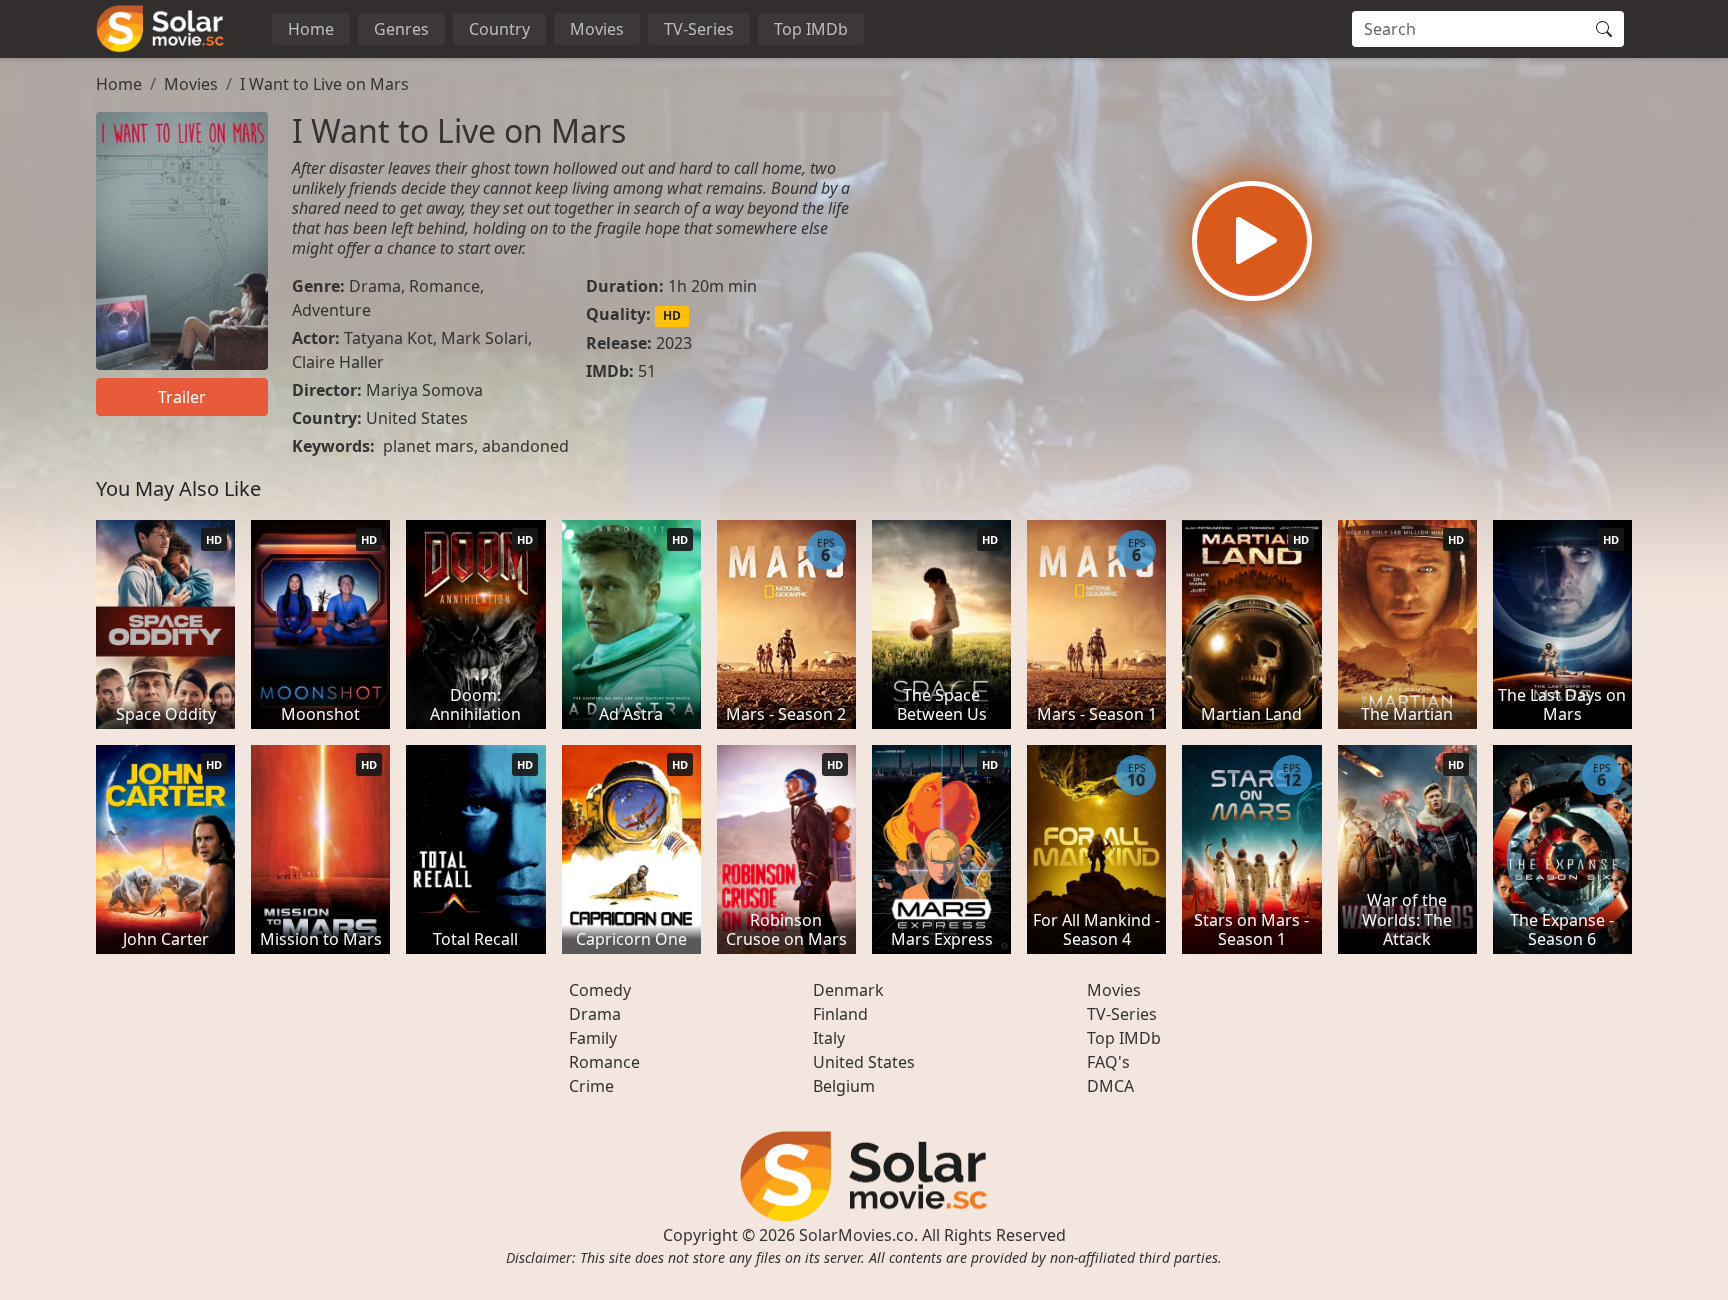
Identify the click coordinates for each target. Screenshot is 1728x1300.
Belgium (844, 1086)
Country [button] (499, 29)
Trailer (182, 397)
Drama (375, 286)
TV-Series (699, 29)
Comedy (600, 990)
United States (417, 418)
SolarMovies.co (856, 1235)
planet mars (428, 446)
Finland (840, 1014)
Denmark (848, 990)
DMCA (1110, 1086)
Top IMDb (811, 29)
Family (593, 1038)
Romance (444, 286)
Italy (829, 1038)
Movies (597, 29)
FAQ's (1108, 1062)
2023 (674, 343)
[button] (1252, 241)
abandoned (525, 446)
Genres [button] (401, 29)
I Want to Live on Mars (324, 84)
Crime (591, 1086)
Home (311, 29)
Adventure (331, 310)
